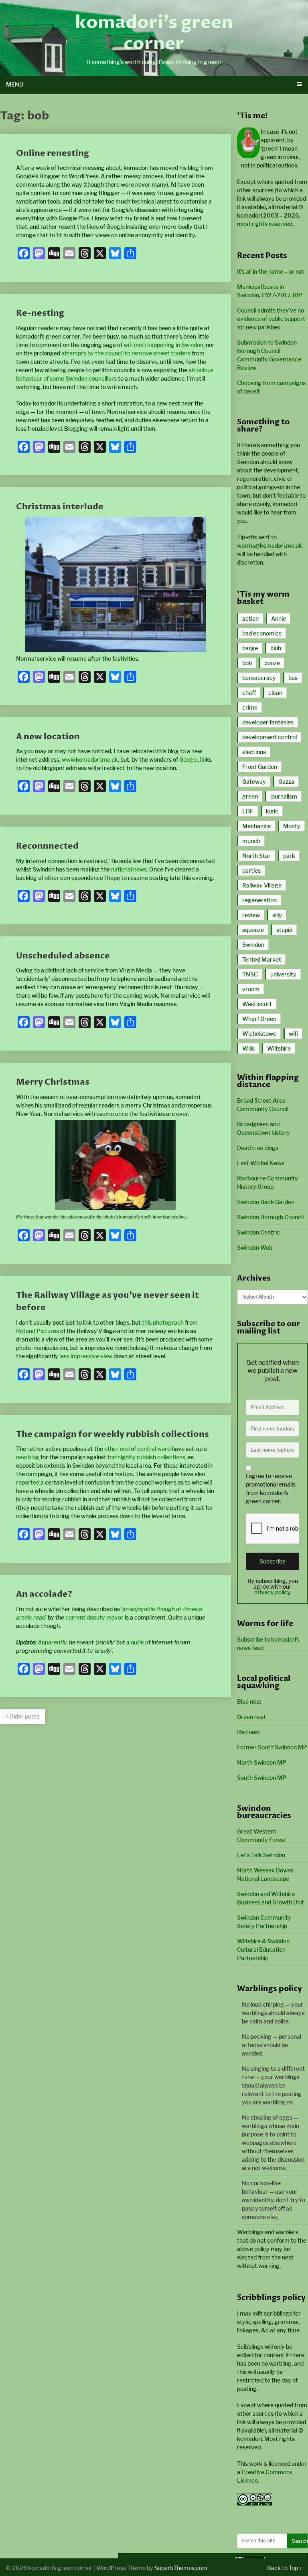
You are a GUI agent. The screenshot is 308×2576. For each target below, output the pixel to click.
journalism (284, 796)
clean (275, 693)
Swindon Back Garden (266, 1202)
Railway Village (262, 885)
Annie (279, 618)
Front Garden (260, 767)
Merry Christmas (53, 1082)
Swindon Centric (258, 1232)
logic (272, 811)
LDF (248, 811)
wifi (293, 1034)
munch (251, 841)
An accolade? (44, 1594)
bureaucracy (259, 678)
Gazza (286, 782)
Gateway (254, 782)
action (250, 618)
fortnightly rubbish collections (146, 1457)
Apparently (52, 1642)
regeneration (259, 900)
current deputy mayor (94, 1617)
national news (129, 869)
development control (269, 737)
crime (250, 707)
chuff (249, 693)
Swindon (253, 945)
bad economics (262, 633)
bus (293, 678)
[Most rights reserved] (255, 2503)
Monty (292, 826)
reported (28, 1482)
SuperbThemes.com (181, 2568)
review (251, 915)
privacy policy (272, 1592)
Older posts (24, 1716)
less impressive (79, 1356)
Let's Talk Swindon (261, 1855)
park (289, 856)
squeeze (253, 930)
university (283, 974)
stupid (284, 930)
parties (251, 870)
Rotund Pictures (37, 1331)
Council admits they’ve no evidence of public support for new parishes (271, 319)
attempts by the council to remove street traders (126, 353)
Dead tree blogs (258, 1148)
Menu (15, 84)
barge (250, 648)
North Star (256, 856)
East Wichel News (261, 1163)
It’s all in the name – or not (271, 271)
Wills (248, 1048)
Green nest (251, 1717)
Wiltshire (279, 1048)
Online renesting (53, 153)
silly (277, 915)
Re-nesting (40, 313)
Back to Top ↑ (285, 2568)
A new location (48, 737)
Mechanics (256, 826)
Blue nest (249, 1702)
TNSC (250, 974)
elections (254, 752)
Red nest (249, 1732)
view (106, 1356)
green (250, 796)
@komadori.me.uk (269, 546)
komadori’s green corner (154, 33)
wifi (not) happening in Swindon (163, 345)
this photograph (163, 1322)
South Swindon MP (262, 1778)
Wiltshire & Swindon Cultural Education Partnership (263, 1950)
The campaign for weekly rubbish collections (112, 1434)
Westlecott (257, 1004)
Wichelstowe (259, 1034)
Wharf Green (259, 1019)
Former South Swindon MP (272, 1747)
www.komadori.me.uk (90, 759)
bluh (276, 648)
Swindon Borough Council (270, 1217)
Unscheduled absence (63, 956)
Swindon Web (255, 1248)
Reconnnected (47, 846)
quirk (137, 1642)
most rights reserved (265, 224)
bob (247, 663)
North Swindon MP (262, 1762)
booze (272, 663)
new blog (28, 1457)
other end (117, 1449)
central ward (154, 1449)
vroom (251, 989)
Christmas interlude (60, 507)
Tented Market (262, 959)
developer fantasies (268, 722)
